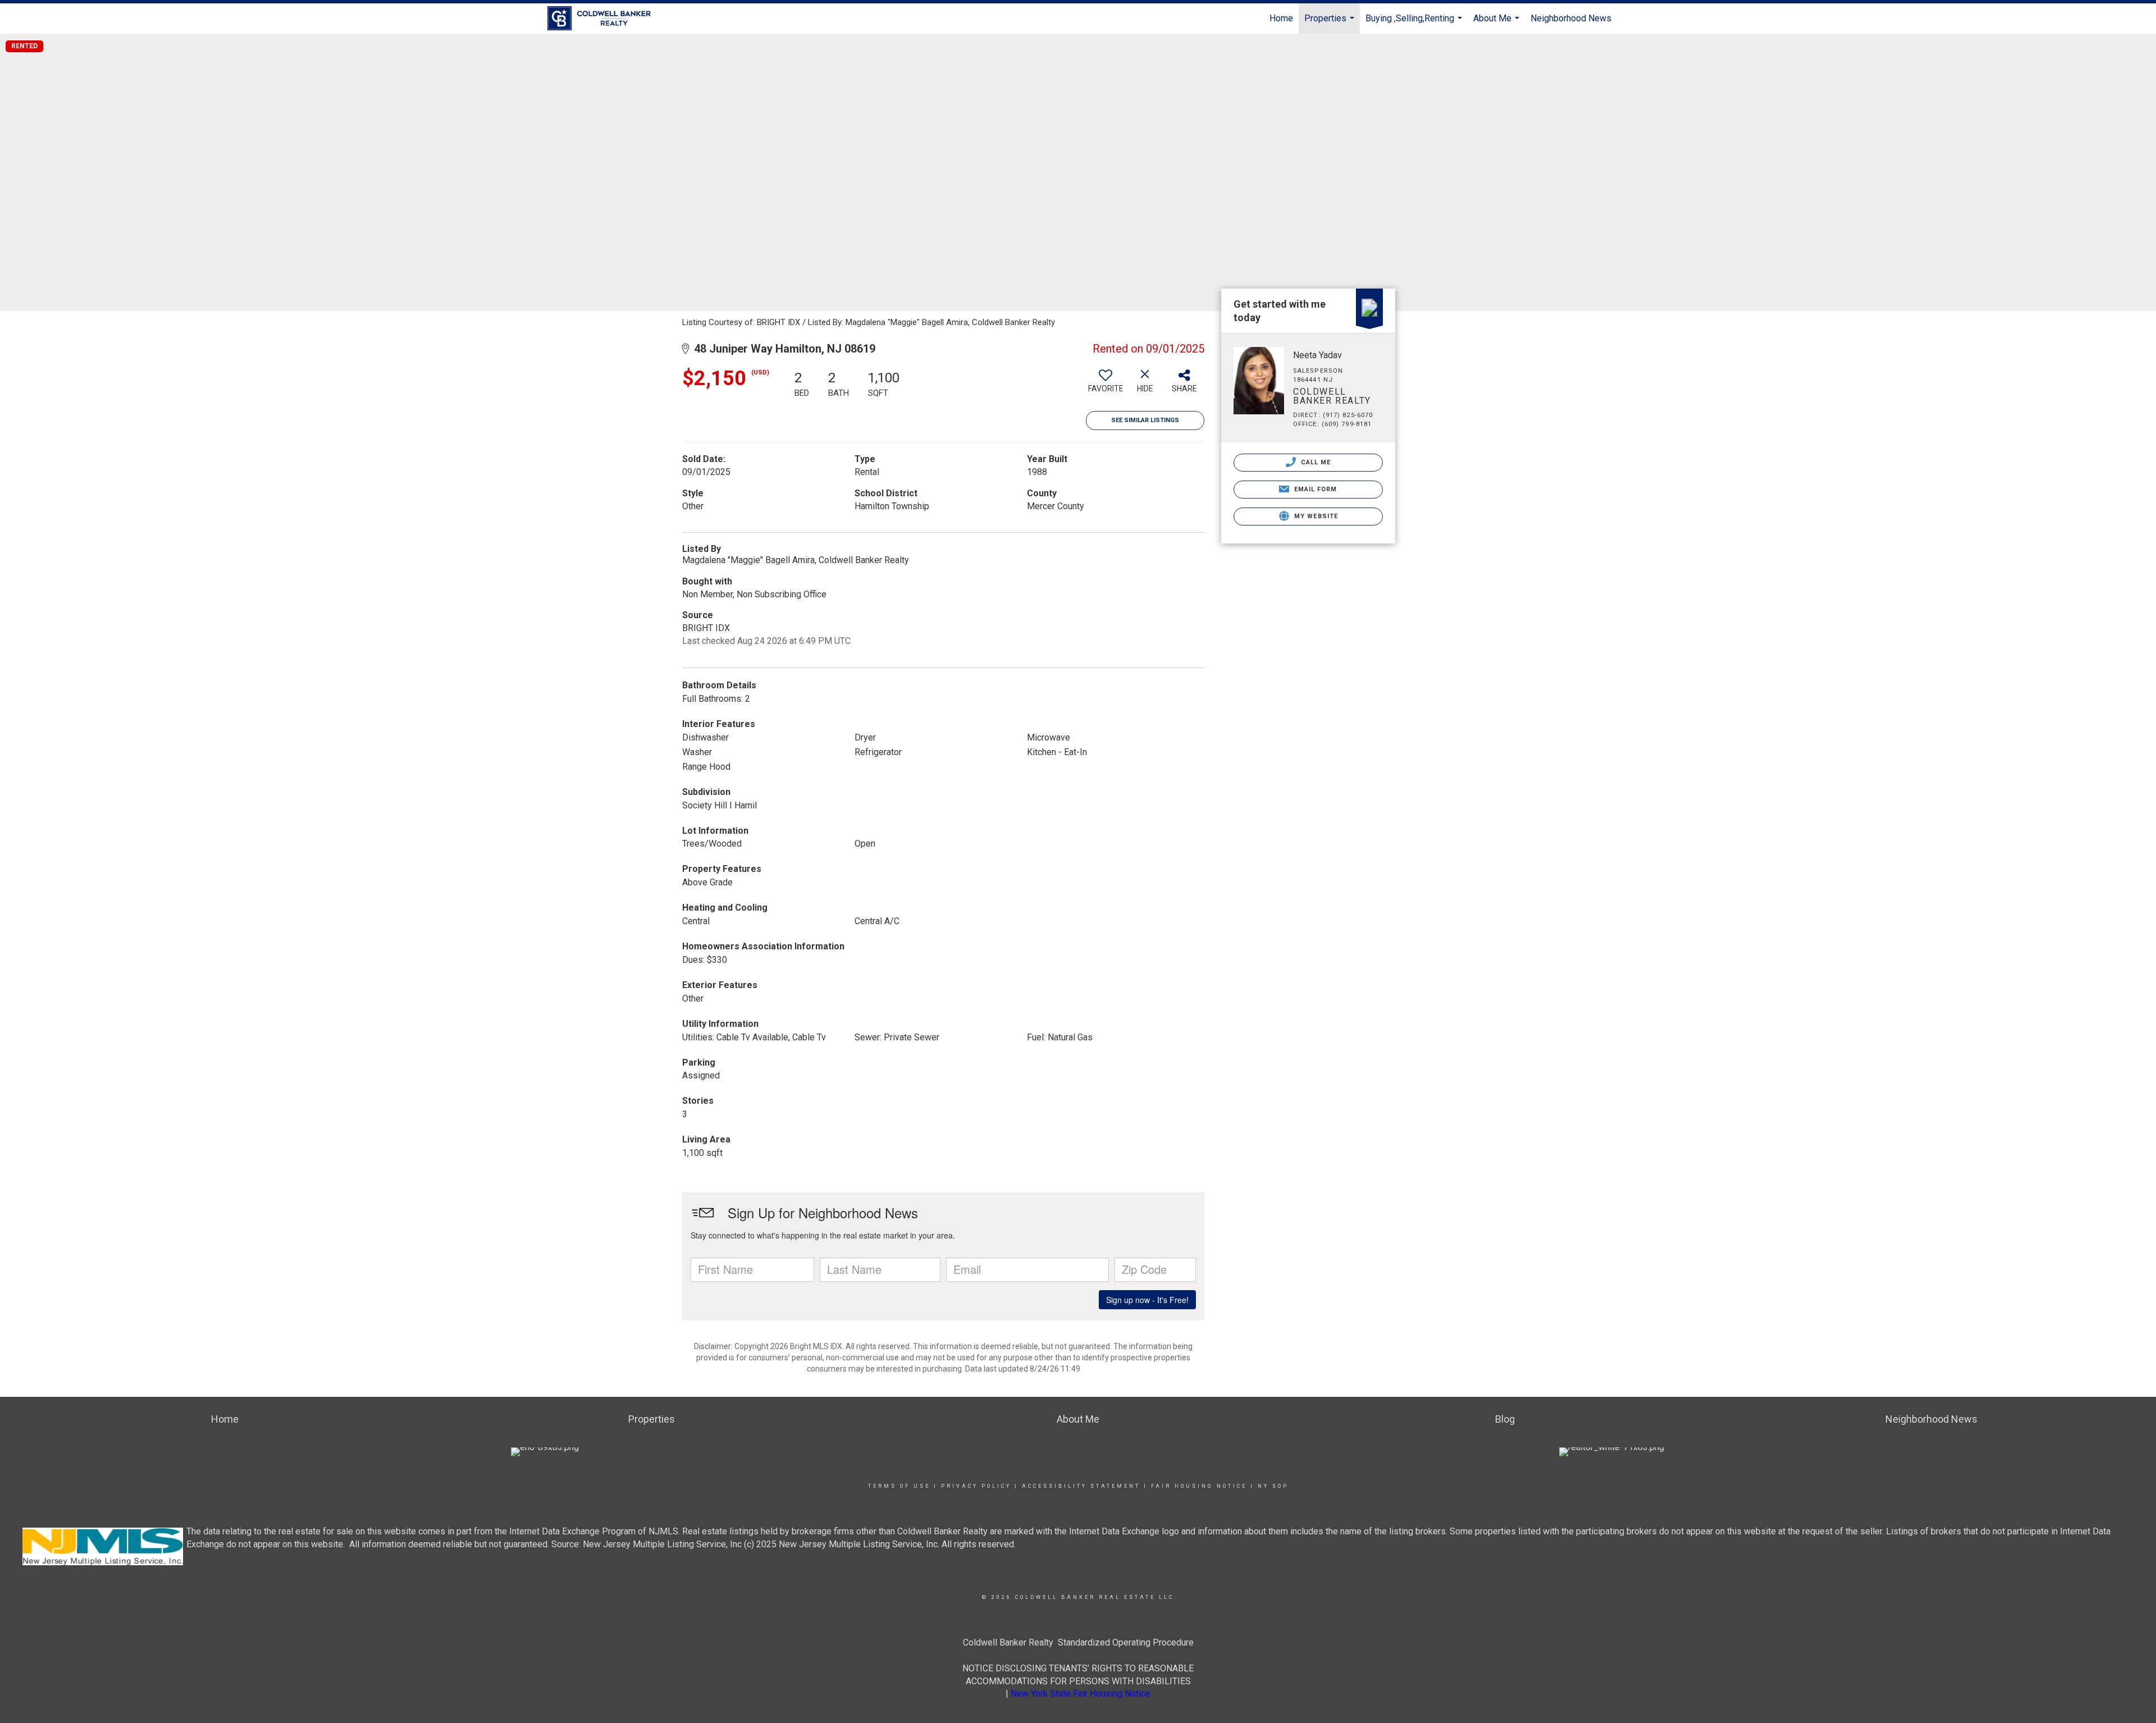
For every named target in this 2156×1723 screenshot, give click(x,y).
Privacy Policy (976, 1486)
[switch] (1106, 385)
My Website (1315, 516)
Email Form (1314, 489)
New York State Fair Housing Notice (1081, 1694)
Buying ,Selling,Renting (1415, 23)
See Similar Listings (1145, 420)
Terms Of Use (899, 1486)
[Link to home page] (605, 19)
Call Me (1315, 462)
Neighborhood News (1571, 18)
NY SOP (1273, 1486)
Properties (1331, 23)
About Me (1498, 23)
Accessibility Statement (1081, 1486)
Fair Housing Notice (1199, 1486)
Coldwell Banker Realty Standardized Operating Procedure (1078, 1642)
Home (1281, 18)
